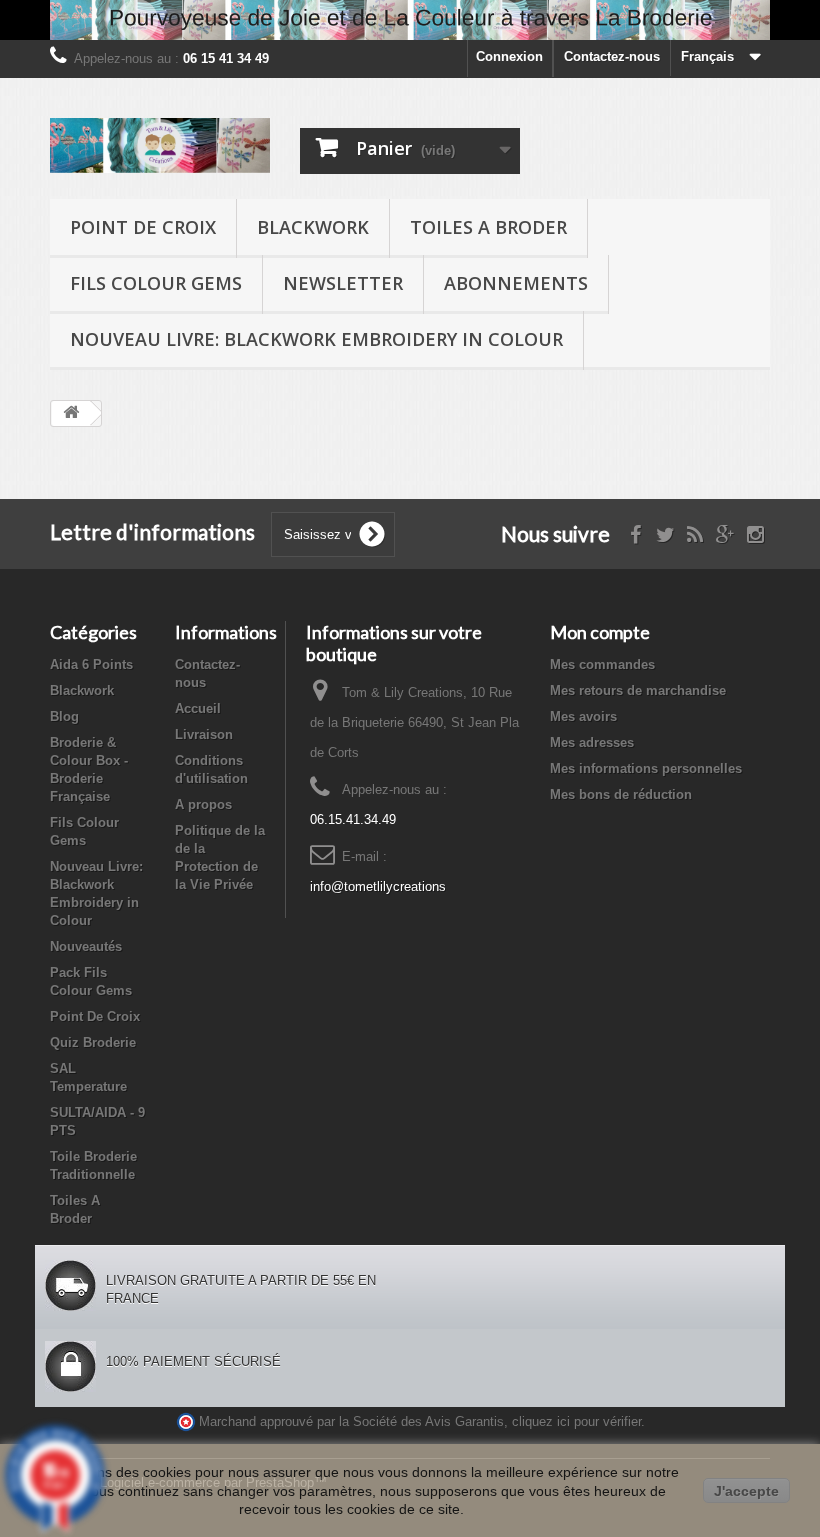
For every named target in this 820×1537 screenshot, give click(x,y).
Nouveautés (86, 946)
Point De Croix (143, 227)
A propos (203, 804)
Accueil (198, 708)
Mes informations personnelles (646, 768)
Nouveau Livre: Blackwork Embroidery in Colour (316, 339)
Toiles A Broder (488, 227)
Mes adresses (592, 742)
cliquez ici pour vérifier (576, 1422)
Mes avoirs (583, 716)
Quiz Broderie (93, 1042)
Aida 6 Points (91, 664)
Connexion (509, 56)
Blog (64, 716)
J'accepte (746, 1491)
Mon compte (600, 632)
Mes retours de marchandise (638, 690)
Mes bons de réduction (621, 794)
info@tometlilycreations (378, 886)
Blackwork (313, 227)
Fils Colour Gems (156, 283)
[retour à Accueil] (71, 413)
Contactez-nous (612, 56)
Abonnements (516, 283)
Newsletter (343, 283)
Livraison (204, 734)
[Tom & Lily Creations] (160, 145)
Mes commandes (602, 664)
